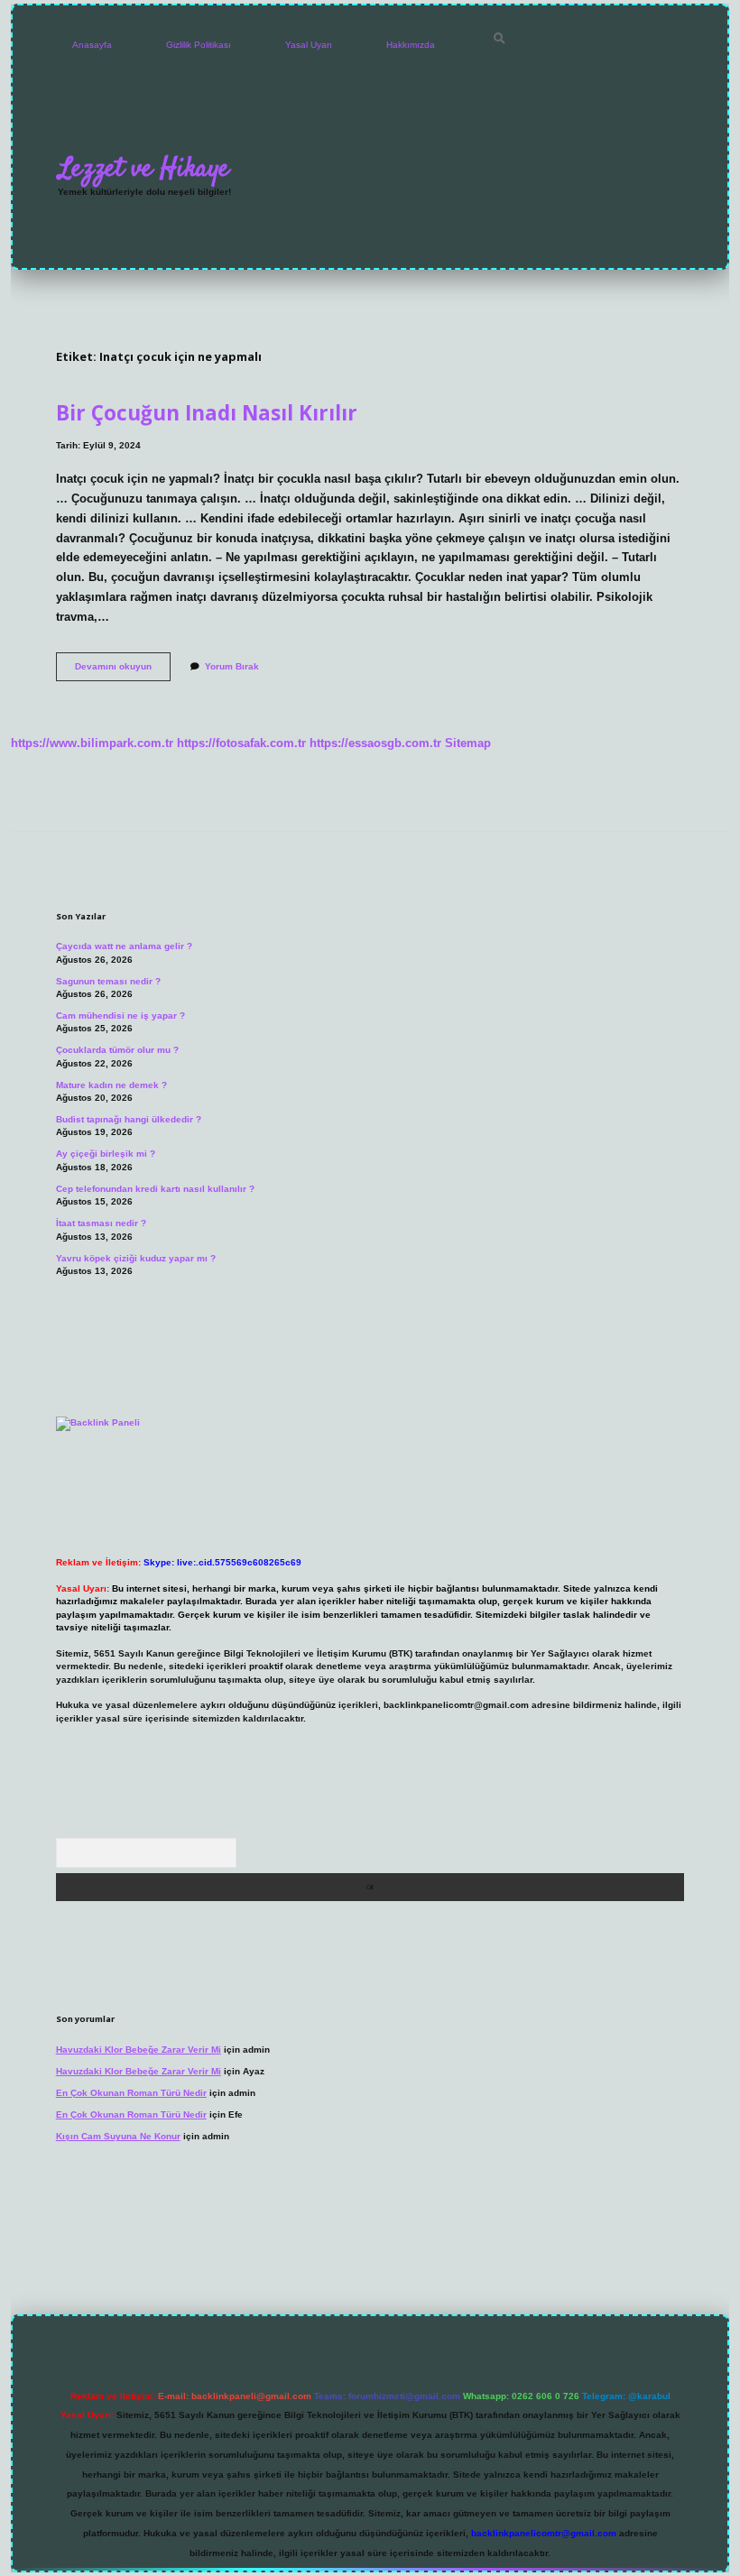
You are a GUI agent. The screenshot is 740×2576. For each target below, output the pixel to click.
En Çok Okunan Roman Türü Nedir (131, 2093)
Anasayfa (92, 45)
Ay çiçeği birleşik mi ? (106, 1154)
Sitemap (468, 743)
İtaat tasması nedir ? (101, 1223)
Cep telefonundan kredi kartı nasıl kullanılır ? (155, 1189)
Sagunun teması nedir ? (108, 981)
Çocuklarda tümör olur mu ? (117, 1050)
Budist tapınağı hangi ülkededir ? (129, 1119)
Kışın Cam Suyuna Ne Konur (118, 2136)
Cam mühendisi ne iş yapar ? (120, 1016)
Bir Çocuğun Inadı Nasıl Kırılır (207, 413)
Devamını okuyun (123, 671)
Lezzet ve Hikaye (144, 169)
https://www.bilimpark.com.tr (92, 743)
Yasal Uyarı (309, 45)
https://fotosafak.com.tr (241, 743)
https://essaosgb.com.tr (375, 743)
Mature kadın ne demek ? (111, 1085)
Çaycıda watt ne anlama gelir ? (124, 946)
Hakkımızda (411, 45)
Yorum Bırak (232, 666)
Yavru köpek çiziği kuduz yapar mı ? (136, 1258)
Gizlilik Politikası (199, 45)
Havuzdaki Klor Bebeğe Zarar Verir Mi (139, 2050)
